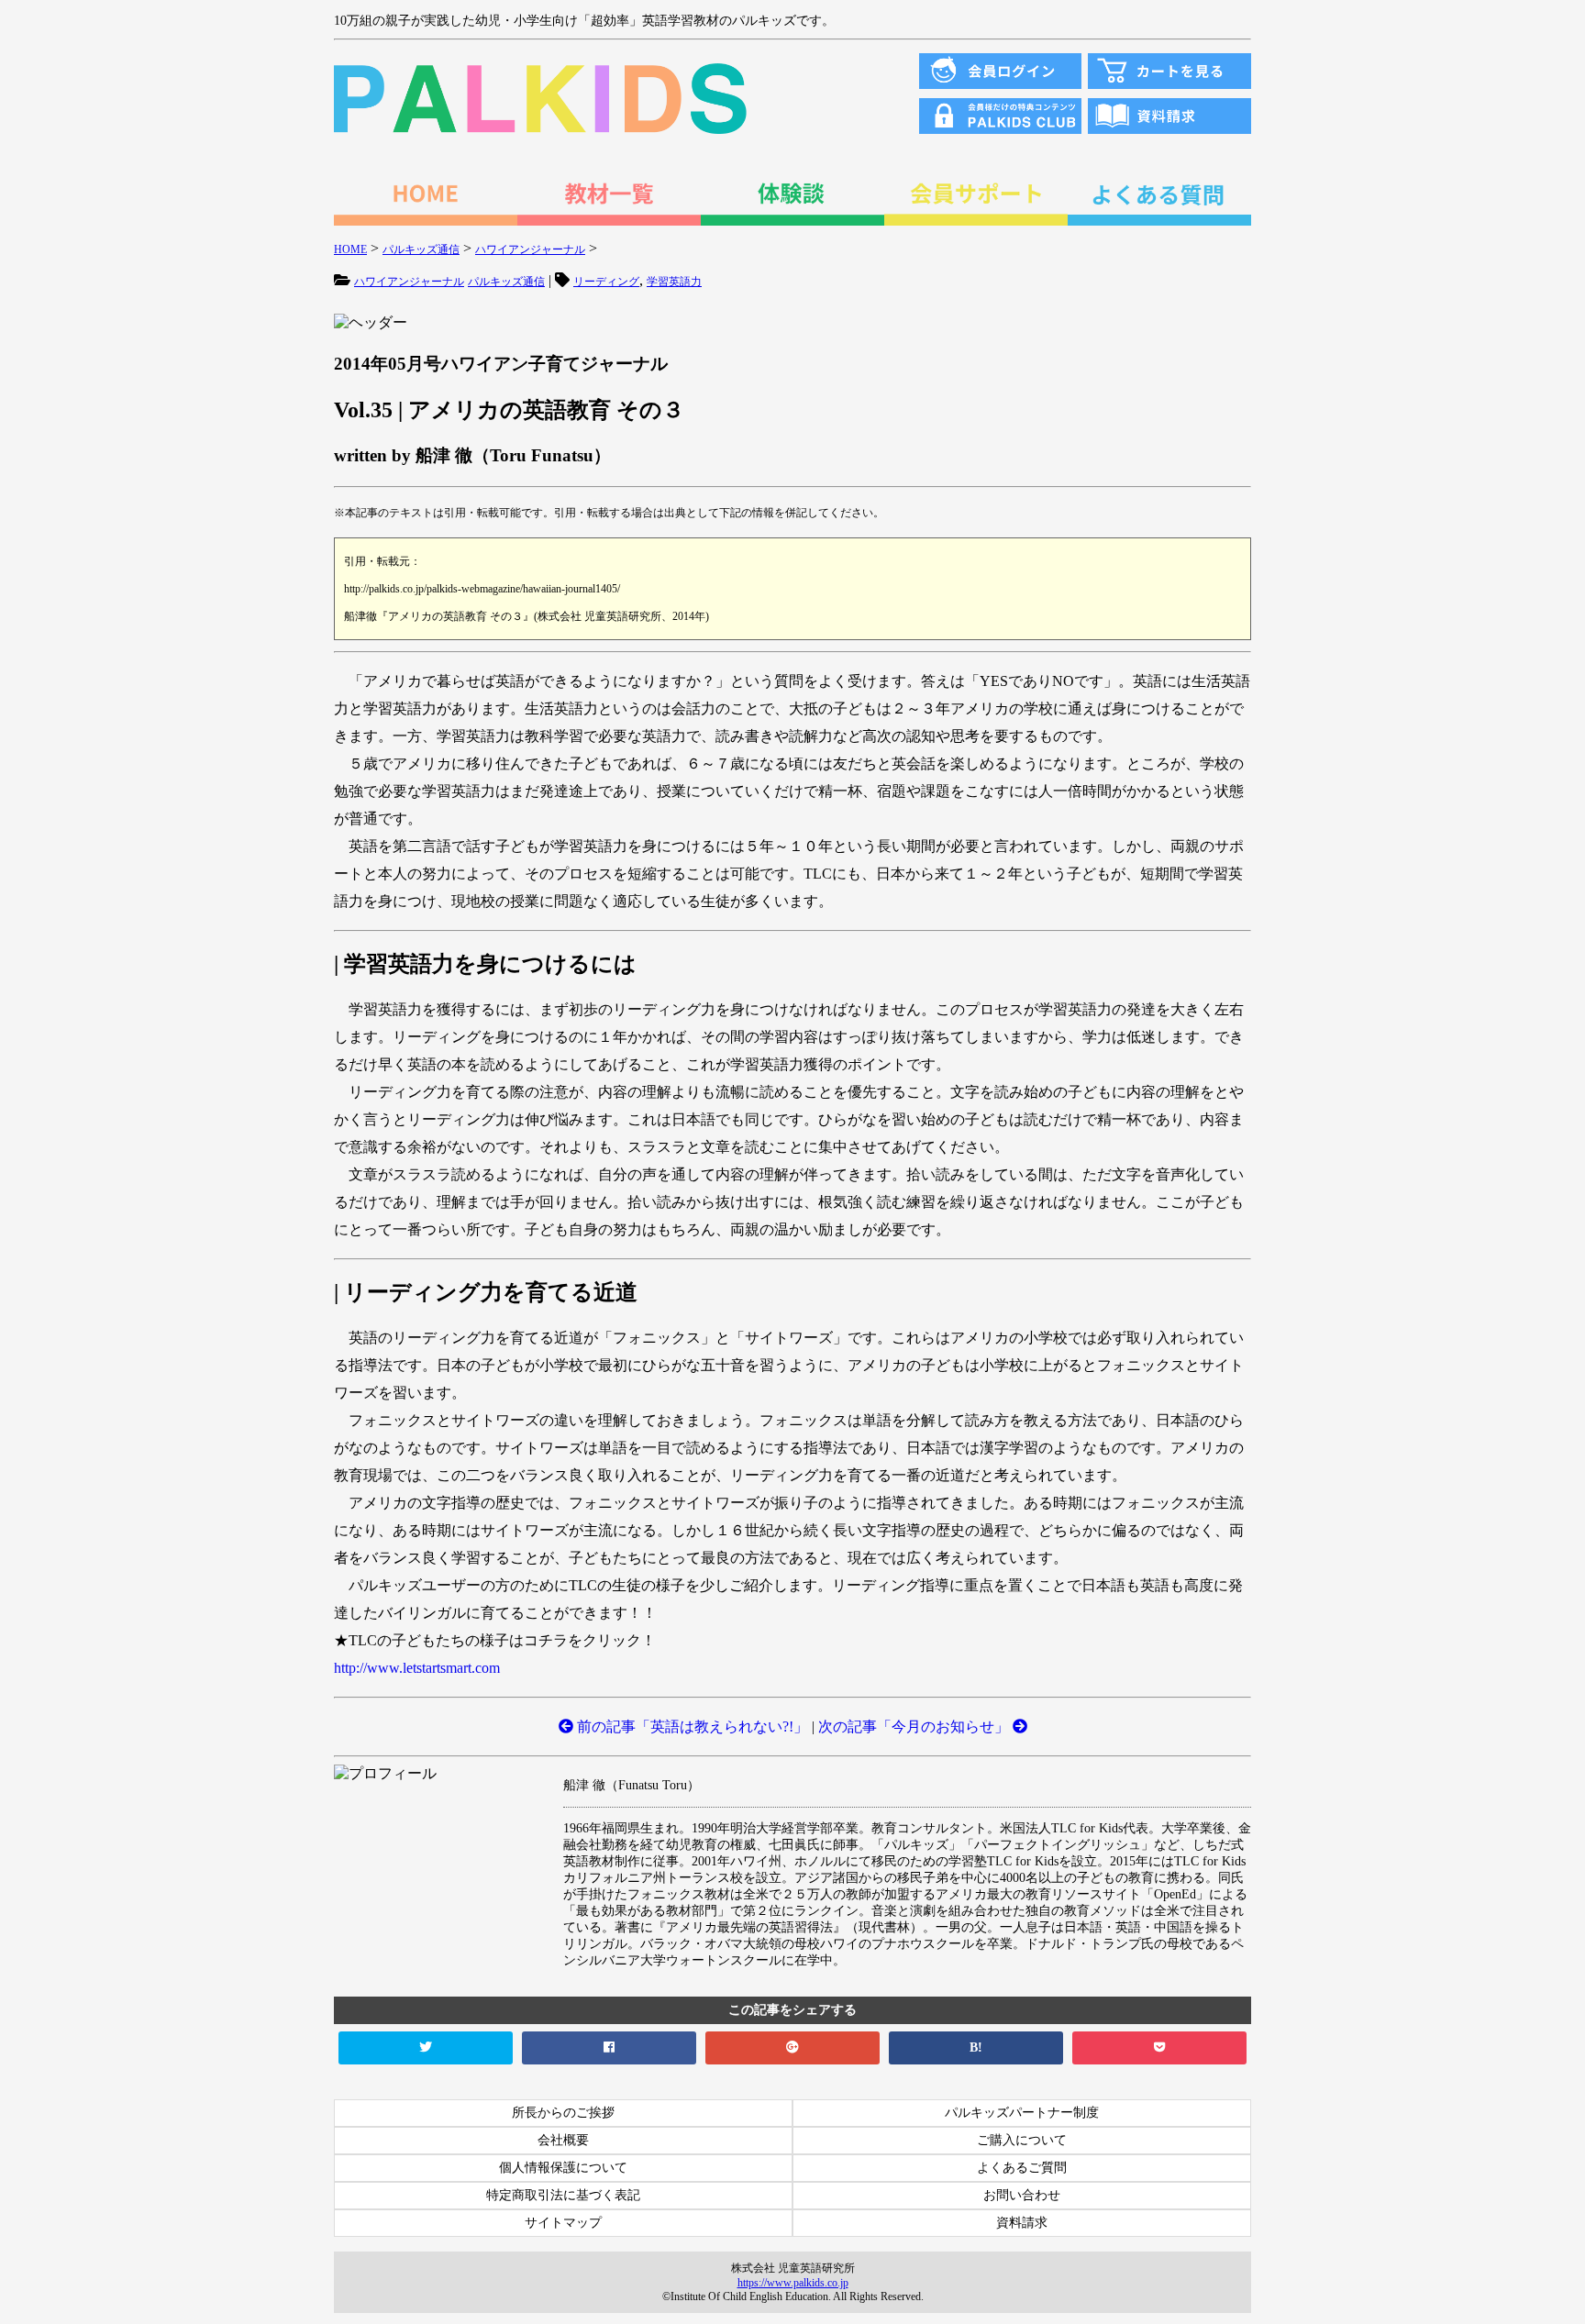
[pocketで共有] (1159, 2048)
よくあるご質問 (1022, 2168)
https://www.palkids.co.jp (793, 2283)
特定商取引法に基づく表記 (563, 2195)
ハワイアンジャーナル (409, 282)
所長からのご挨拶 (563, 2113)
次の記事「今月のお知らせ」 (915, 1726)
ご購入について (1022, 2140)
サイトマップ (563, 2223)
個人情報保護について (563, 2168)
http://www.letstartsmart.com (417, 1668)
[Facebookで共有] (609, 2048)
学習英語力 (674, 282)
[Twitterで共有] (426, 2048)
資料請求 (1022, 2223)
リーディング (606, 282)
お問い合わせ (1022, 2195)
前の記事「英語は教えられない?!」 (691, 1726)
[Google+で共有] (792, 2048)
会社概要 (563, 2140)
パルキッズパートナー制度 (1022, 2113)
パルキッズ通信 (506, 282)
